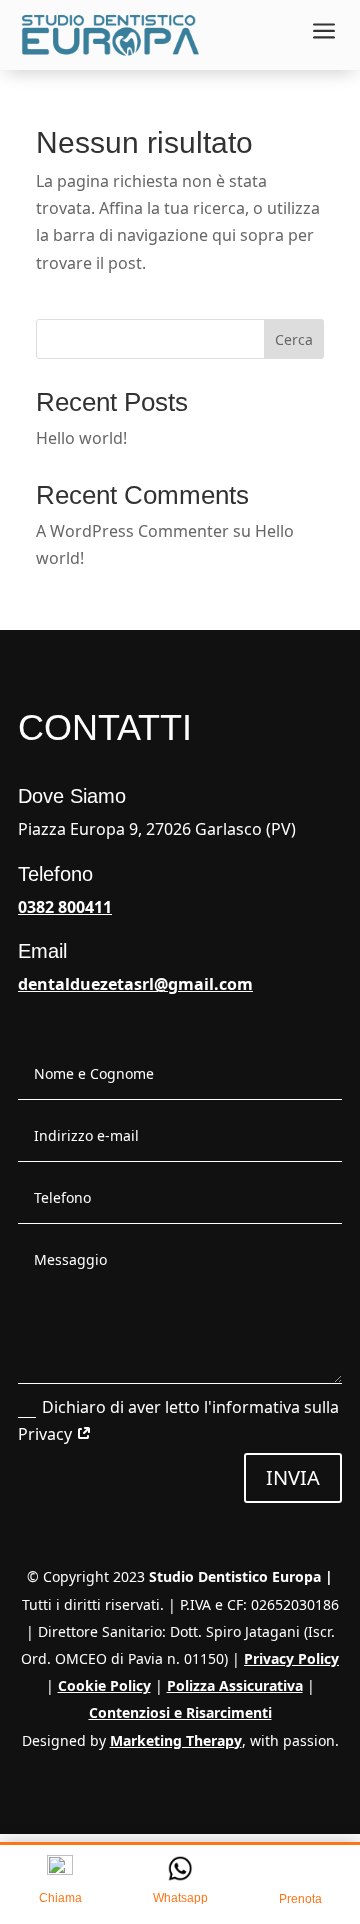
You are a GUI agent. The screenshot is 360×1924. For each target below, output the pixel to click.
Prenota (300, 1899)
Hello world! (81, 438)
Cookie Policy (104, 1685)
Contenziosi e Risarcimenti (180, 1712)
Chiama (60, 1898)
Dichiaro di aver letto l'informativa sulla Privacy (178, 1420)
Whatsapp (180, 1898)
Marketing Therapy (176, 1740)
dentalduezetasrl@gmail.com (135, 984)
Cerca (294, 339)
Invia (293, 1477)
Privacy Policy (291, 1658)
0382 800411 (65, 907)
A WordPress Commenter (132, 531)
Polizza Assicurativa (235, 1685)
